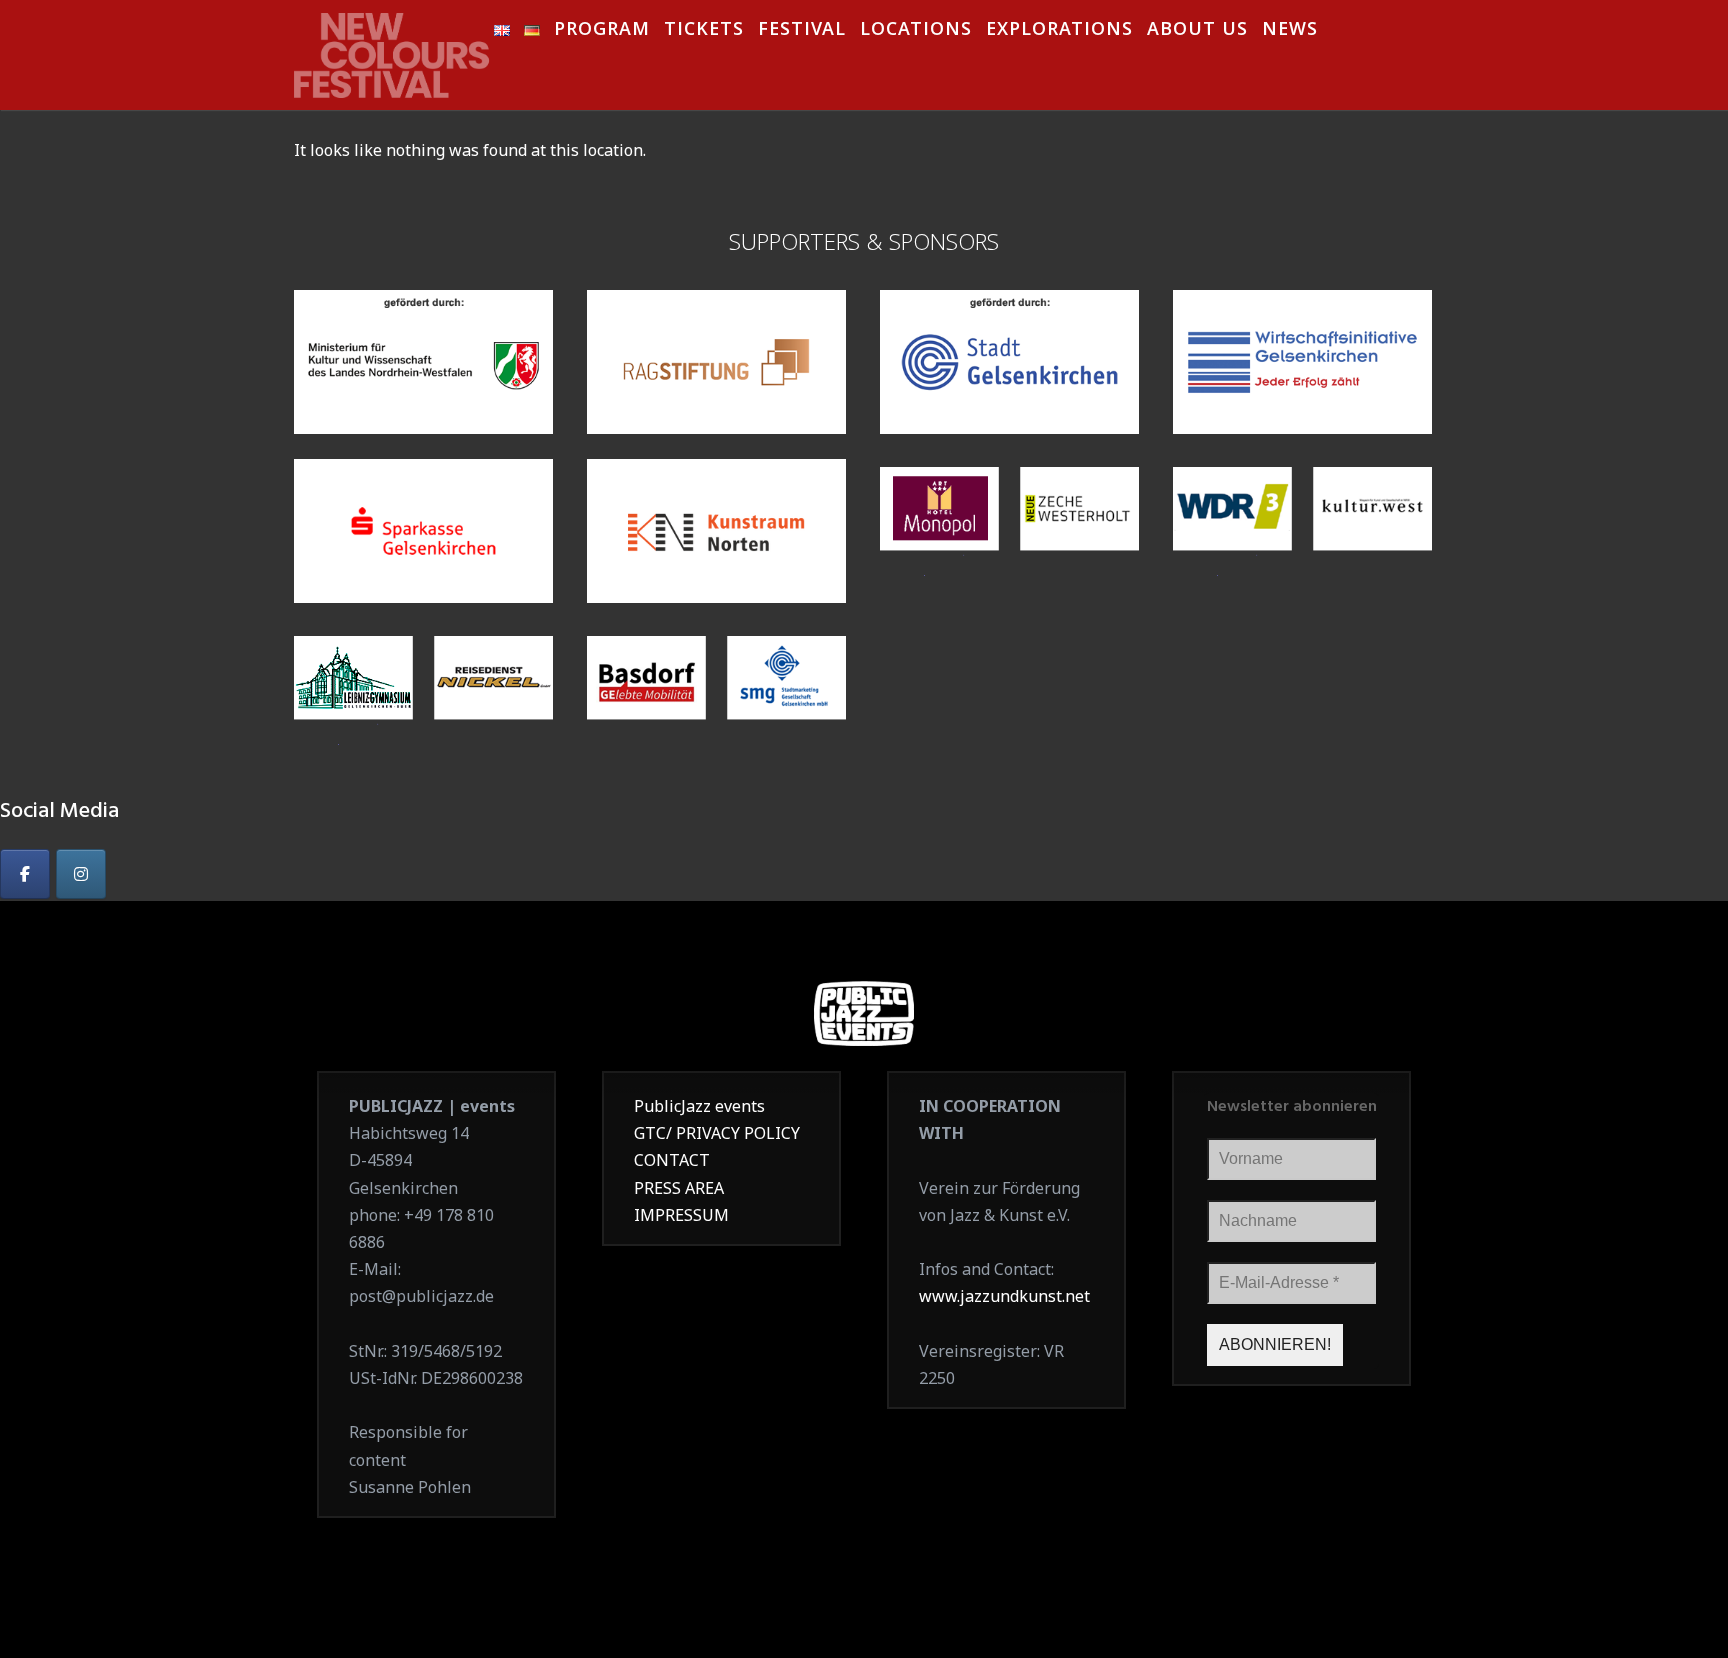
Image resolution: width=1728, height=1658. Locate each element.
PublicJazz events (699, 1106)
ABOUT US (1197, 31)
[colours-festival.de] (394, 49)
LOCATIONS (916, 31)
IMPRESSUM (681, 1215)
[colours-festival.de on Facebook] (25, 874)
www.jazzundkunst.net (1004, 1296)
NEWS (1290, 31)
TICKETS (704, 31)
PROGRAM (602, 31)
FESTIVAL (802, 31)
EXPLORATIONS (1059, 31)
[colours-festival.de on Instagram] (81, 874)
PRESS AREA (679, 1188)
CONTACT (672, 1160)
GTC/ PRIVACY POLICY (717, 1133)
